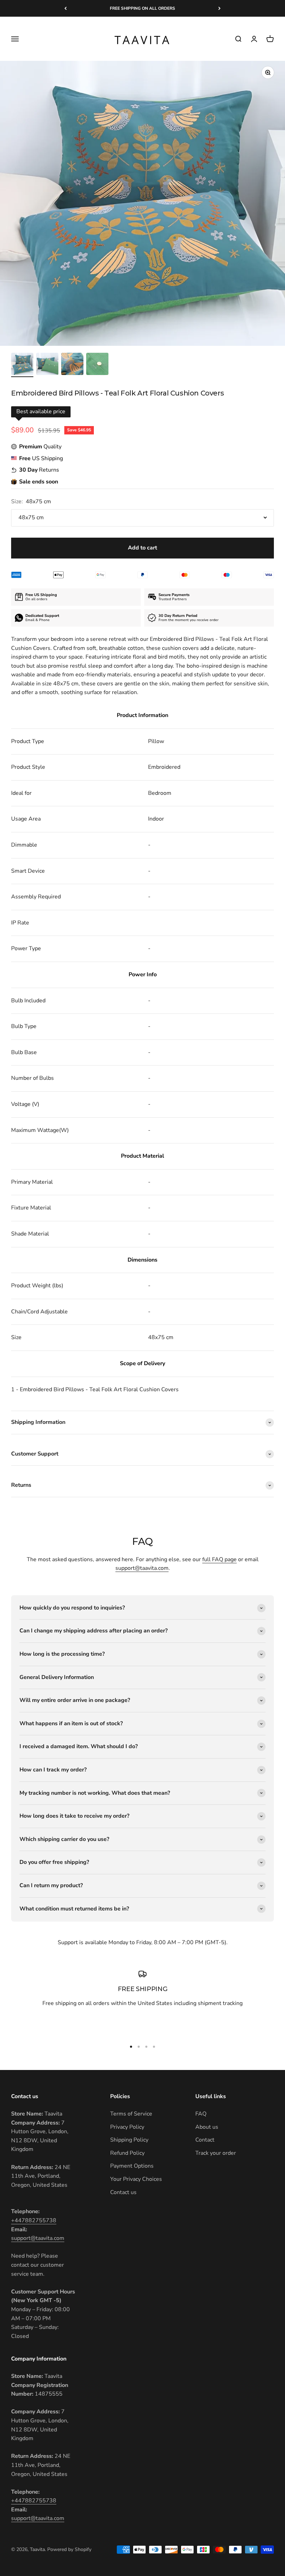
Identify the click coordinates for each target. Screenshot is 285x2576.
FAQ (201, 2114)
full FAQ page (219, 1559)
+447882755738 (34, 2220)
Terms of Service (131, 2114)
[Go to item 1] (22, 365)
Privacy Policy (127, 2127)
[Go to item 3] (72, 365)
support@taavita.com (142, 1568)
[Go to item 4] (97, 365)
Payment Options (132, 2166)
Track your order (216, 2153)
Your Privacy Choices (136, 2179)
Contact (205, 2140)
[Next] (219, 8)
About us (207, 2127)
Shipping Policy (129, 2140)
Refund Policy (127, 2153)
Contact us (123, 2192)
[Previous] (66, 8)
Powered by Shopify (69, 2549)
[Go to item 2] (47, 365)
